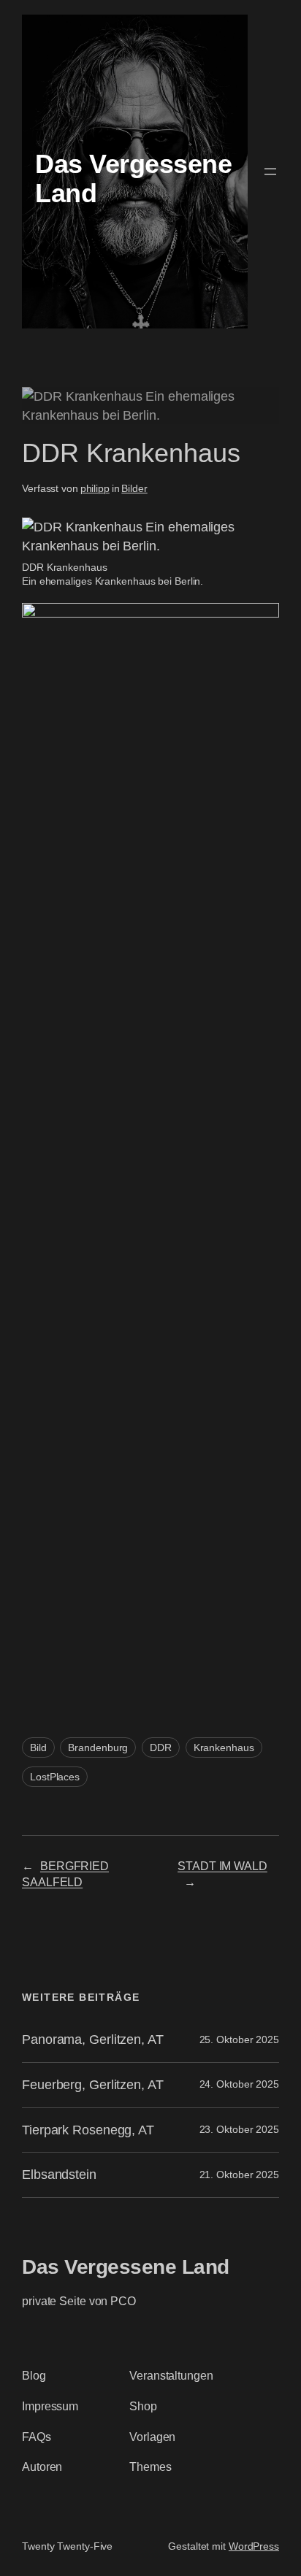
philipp (95, 488)
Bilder (134, 488)
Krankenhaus (224, 1748)
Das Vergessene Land (126, 2267)
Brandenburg (98, 1748)
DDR (161, 1748)
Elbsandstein (59, 2175)
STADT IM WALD (222, 1866)
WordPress (254, 2546)
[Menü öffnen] (270, 172)
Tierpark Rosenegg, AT (88, 2130)
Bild (38, 1748)
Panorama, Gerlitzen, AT (93, 2039)
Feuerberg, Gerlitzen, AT (93, 2085)
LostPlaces (55, 1777)
